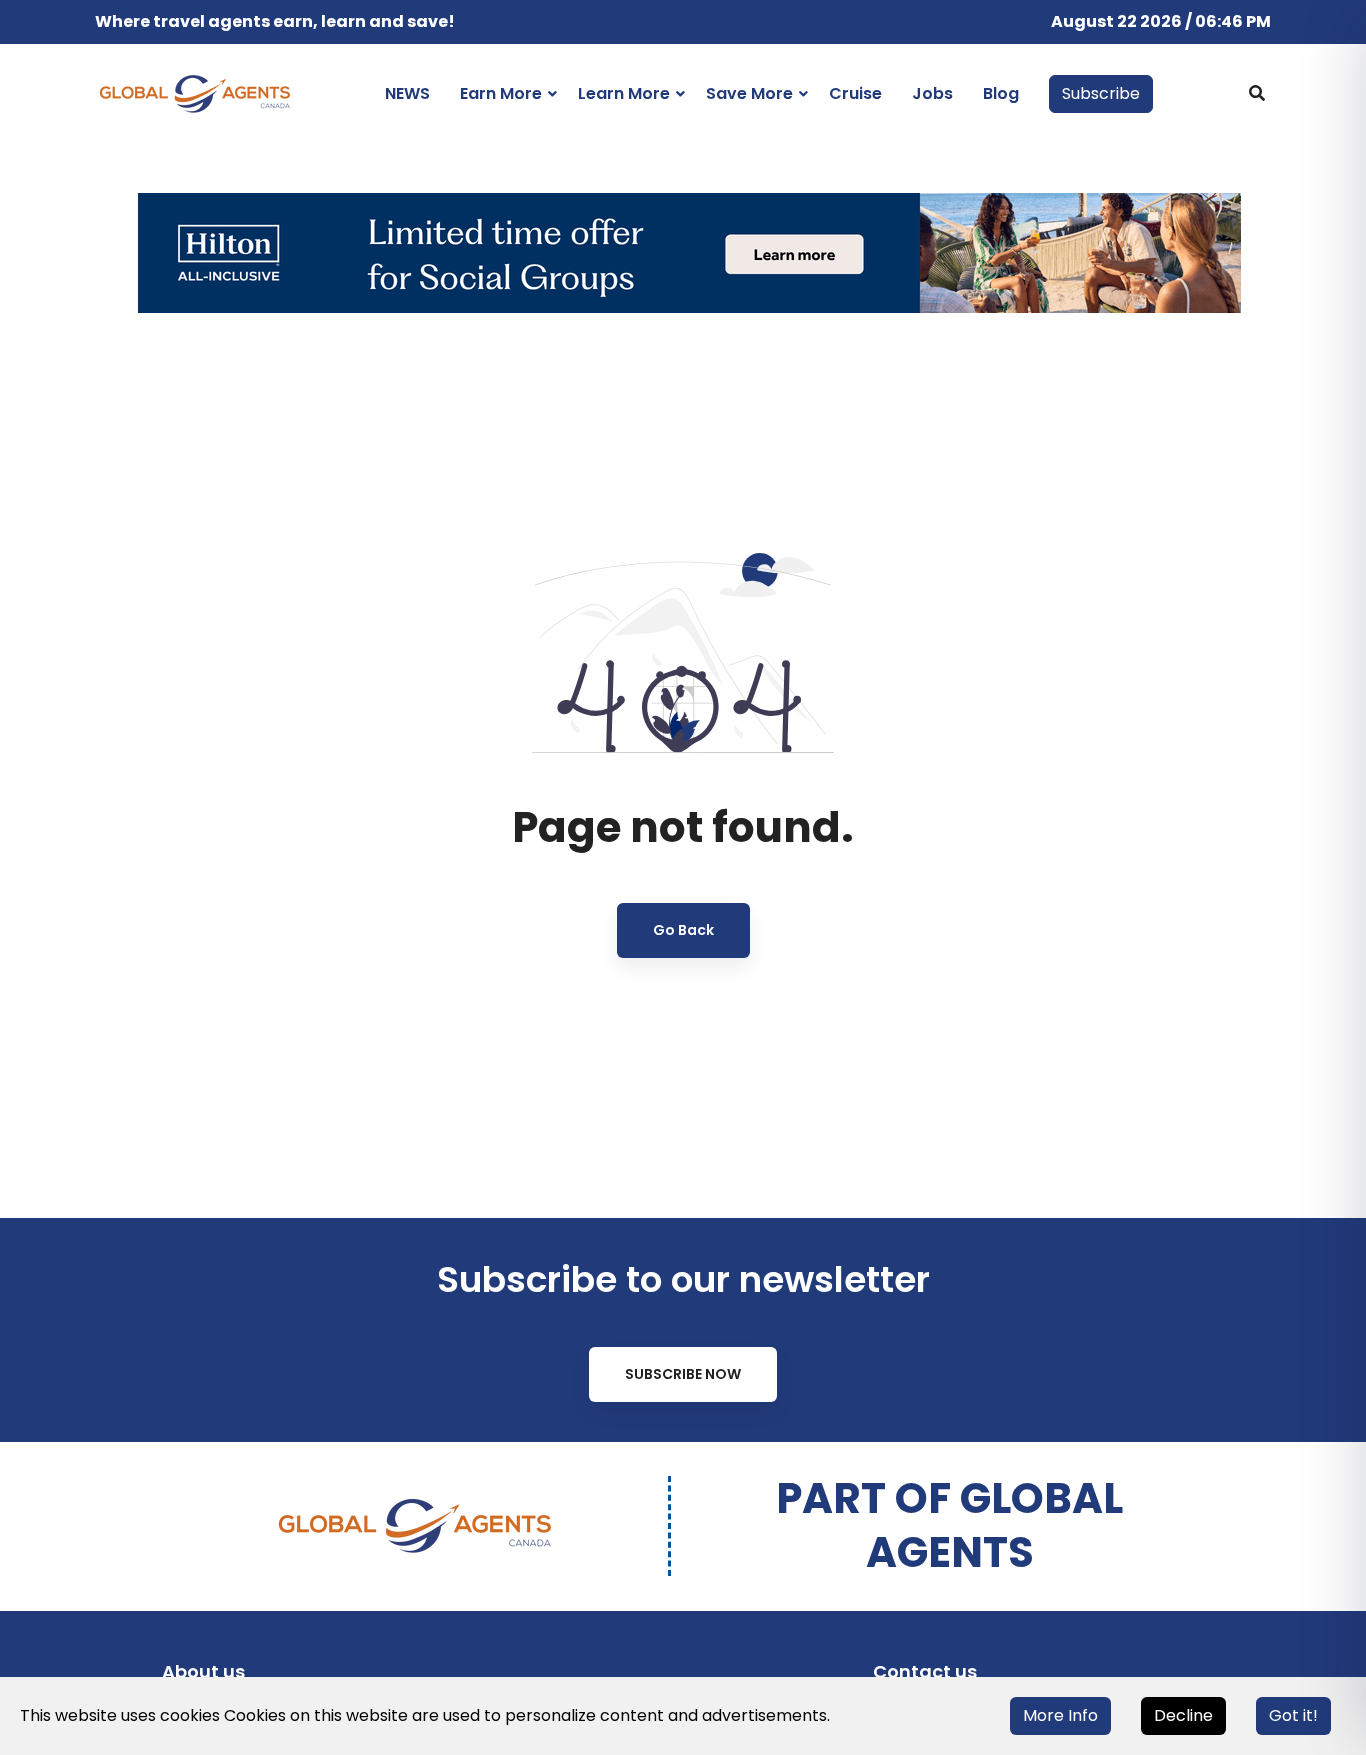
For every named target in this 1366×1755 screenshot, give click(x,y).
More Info (1060, 1715)
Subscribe (1101, 93)
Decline (1183, 1715)
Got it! (1293, 1715)
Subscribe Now (683, 1374)
